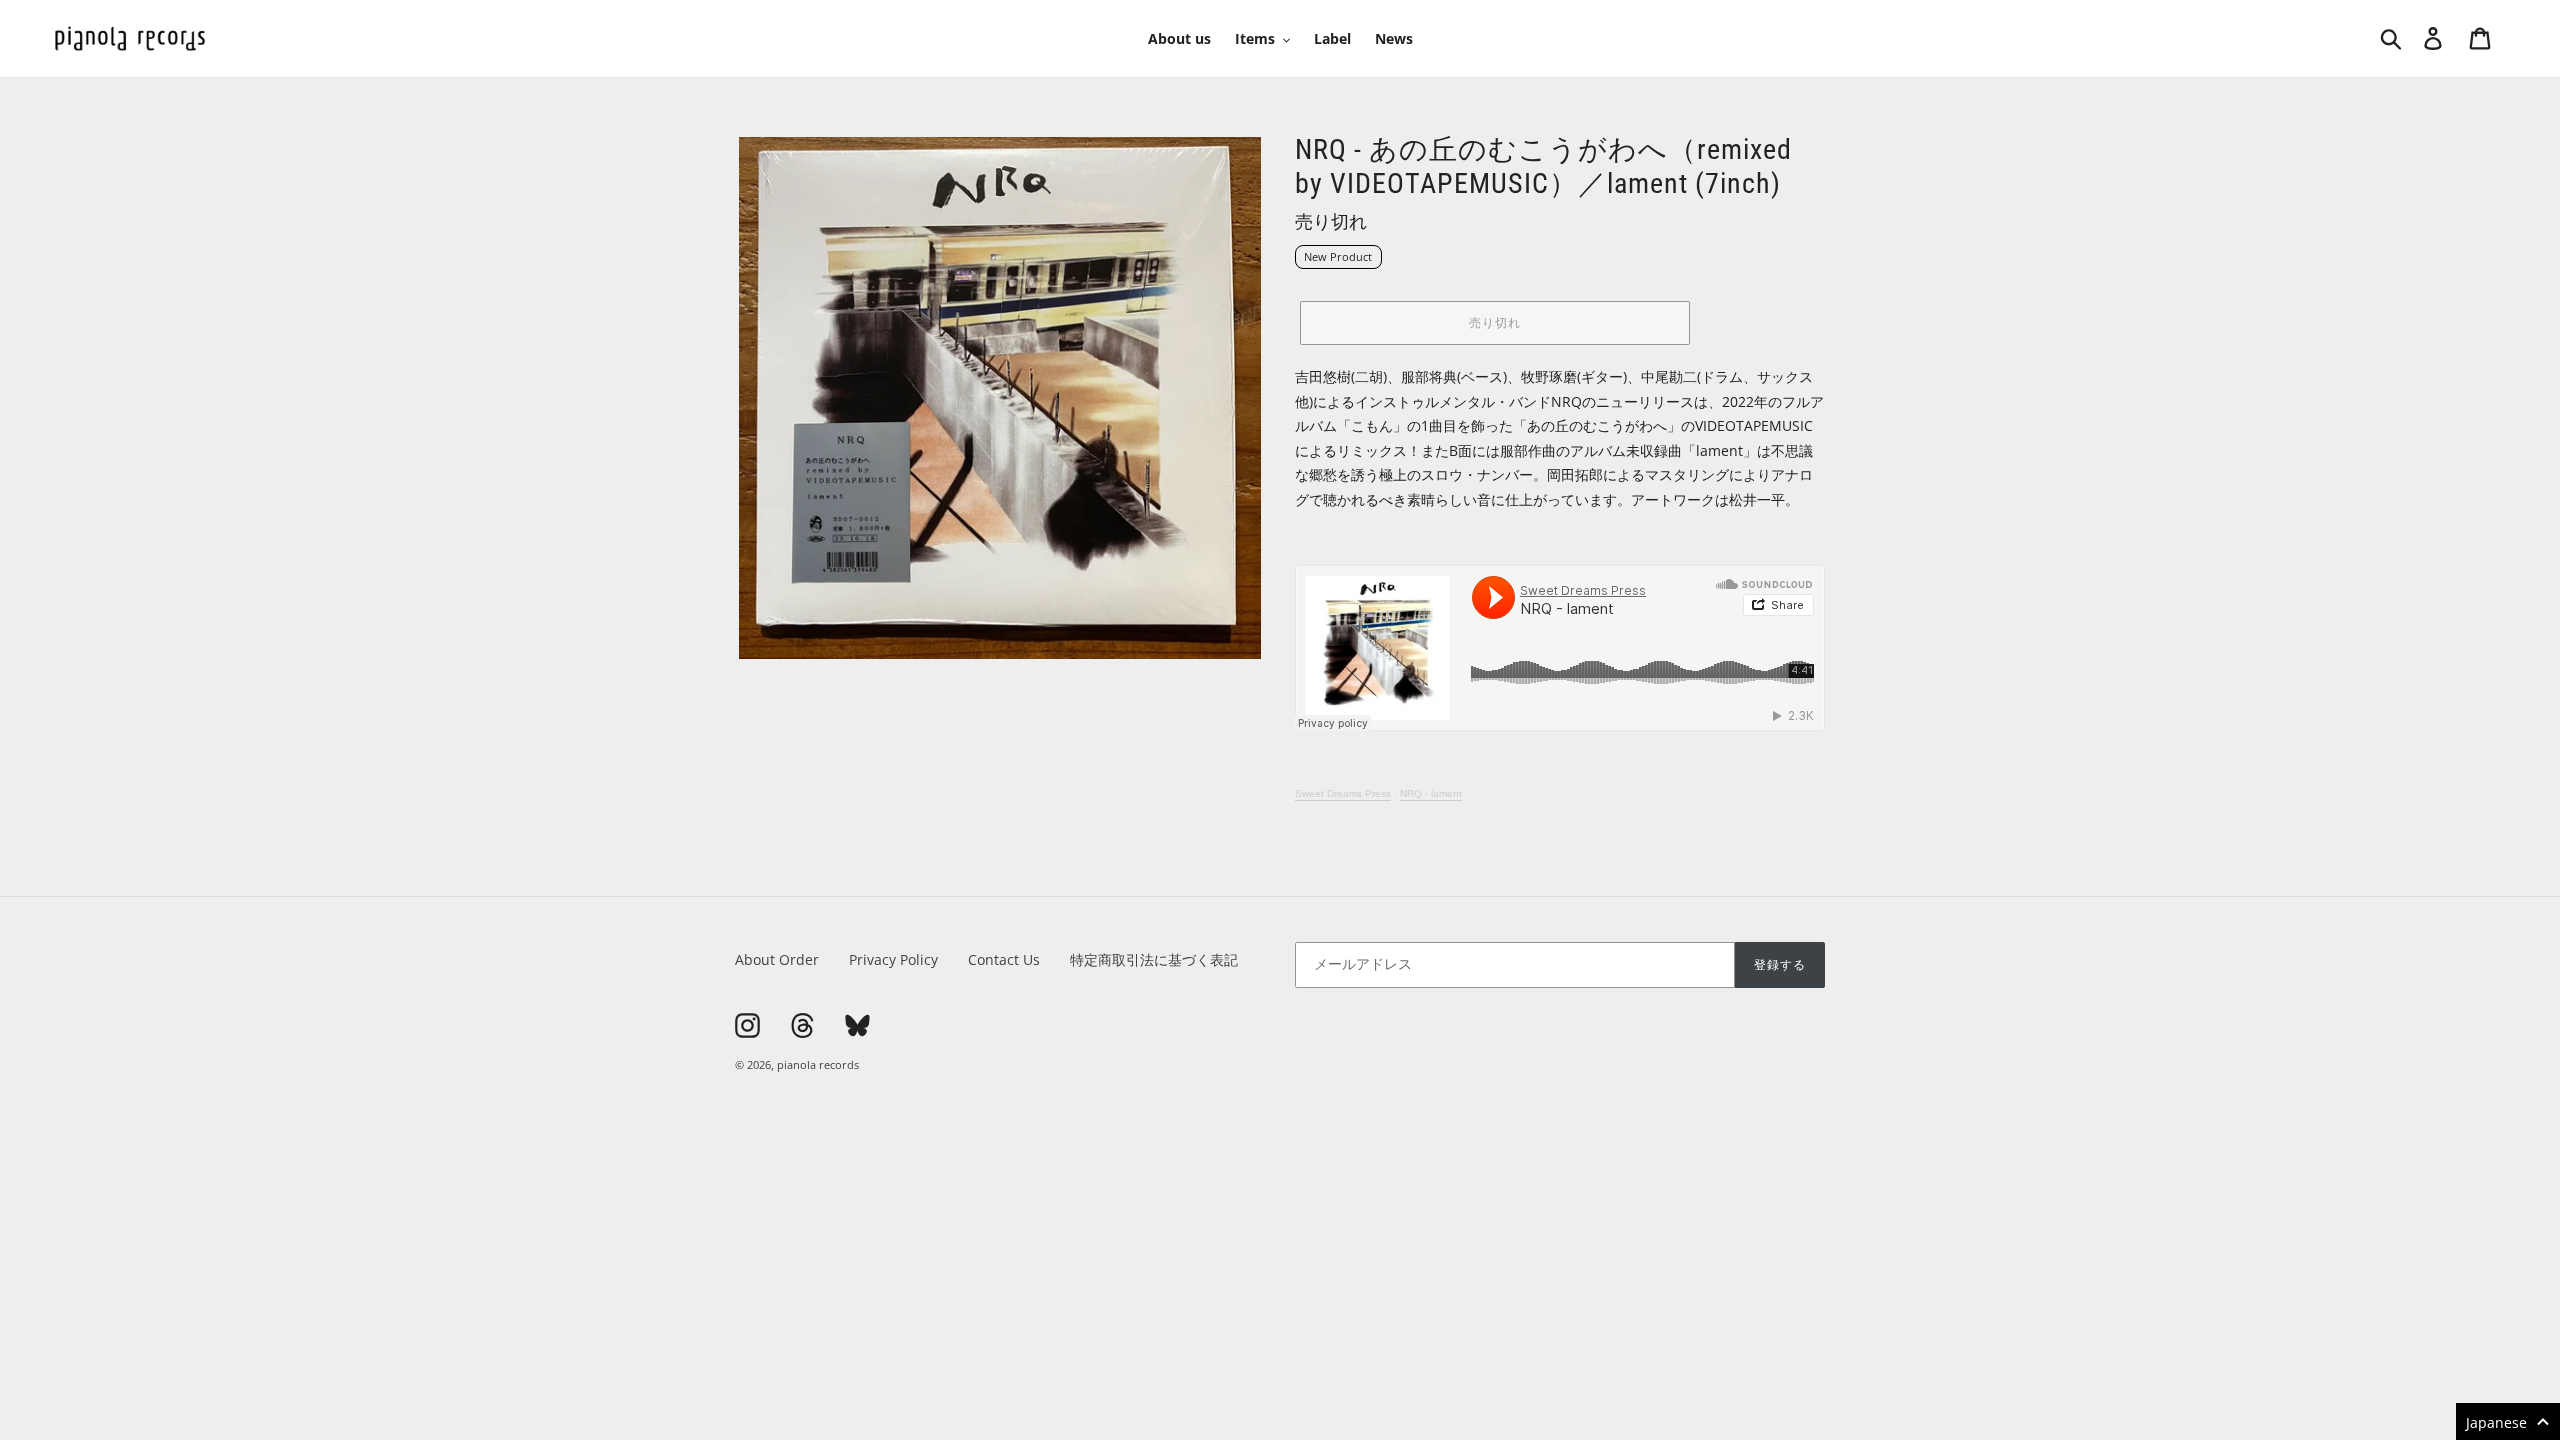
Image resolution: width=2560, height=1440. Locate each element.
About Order (777, 959)
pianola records (818, 1064)
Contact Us (1004, 959)
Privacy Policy (893, 959)
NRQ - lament (1431, 793)
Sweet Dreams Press (1343, 793)
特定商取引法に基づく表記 (1154, 959)
